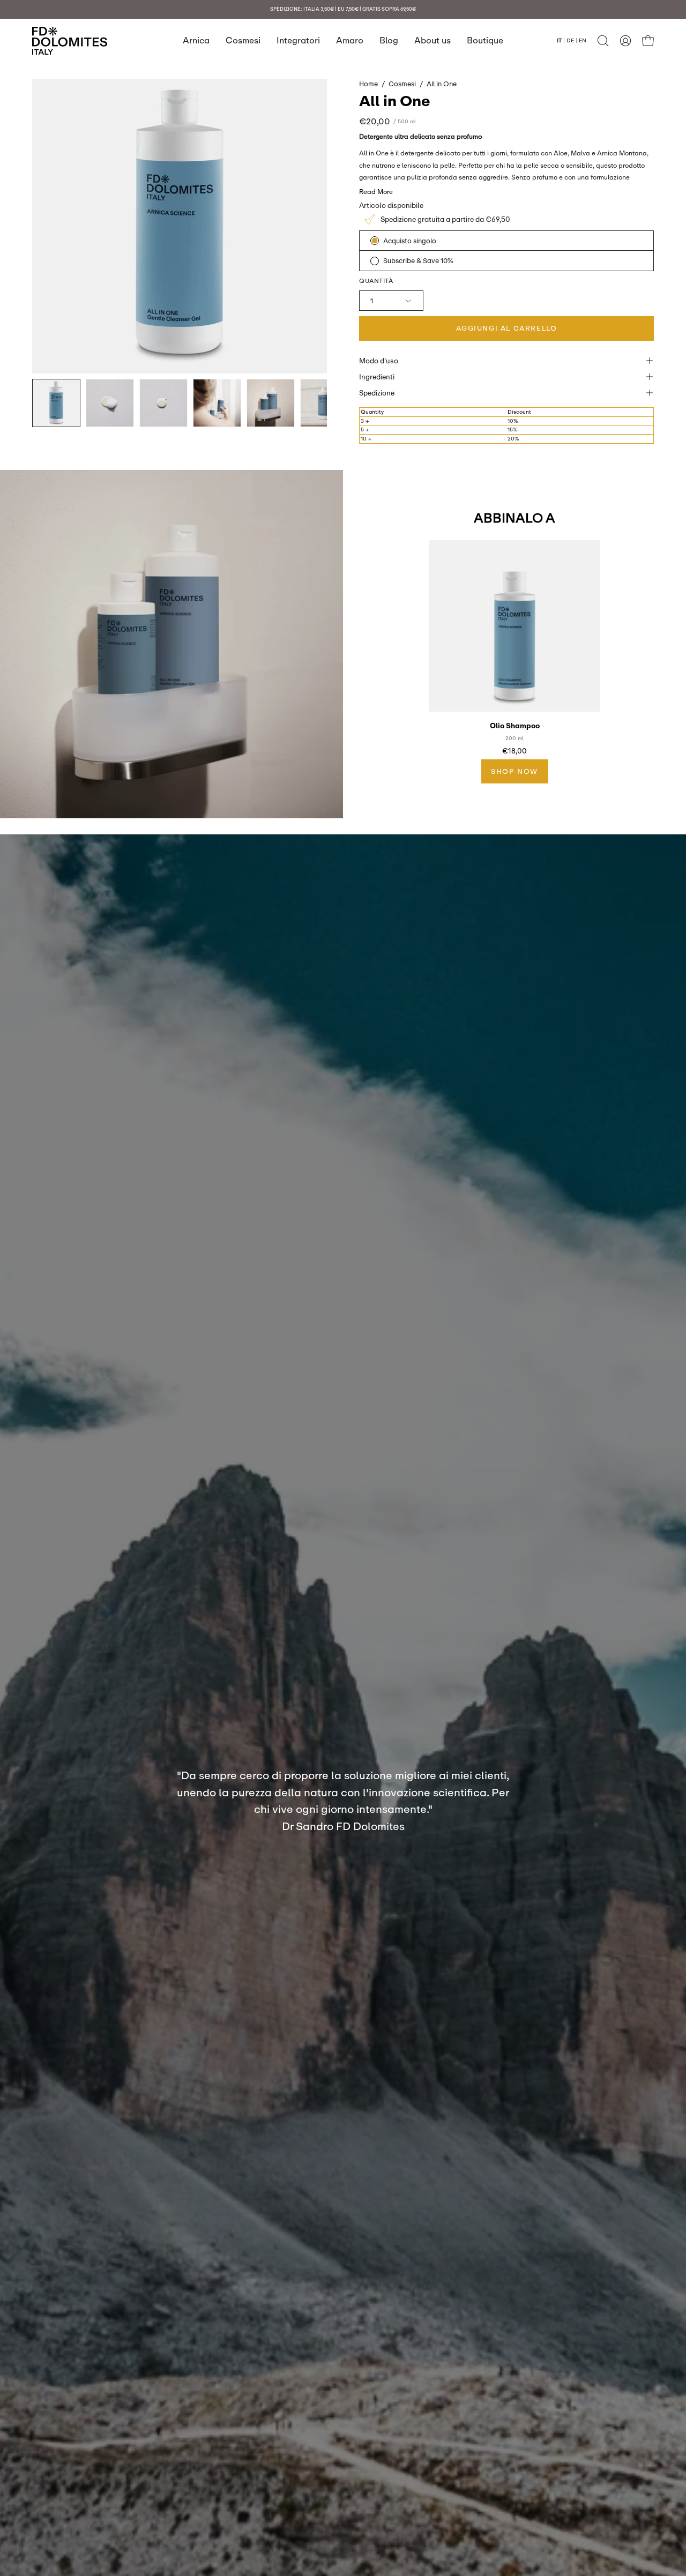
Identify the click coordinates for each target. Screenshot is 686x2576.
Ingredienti (377, 377)
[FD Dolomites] (70, 41)
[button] (603, 41)
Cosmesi (402, 84)
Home (368, 84)
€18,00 (514, 751)
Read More (376, 192)
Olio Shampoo (515, 726)
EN (583, 40)
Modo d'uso (379, 361)
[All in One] (56, 403)
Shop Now (514, 771)
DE (570, 40)
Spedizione (377, 393)
